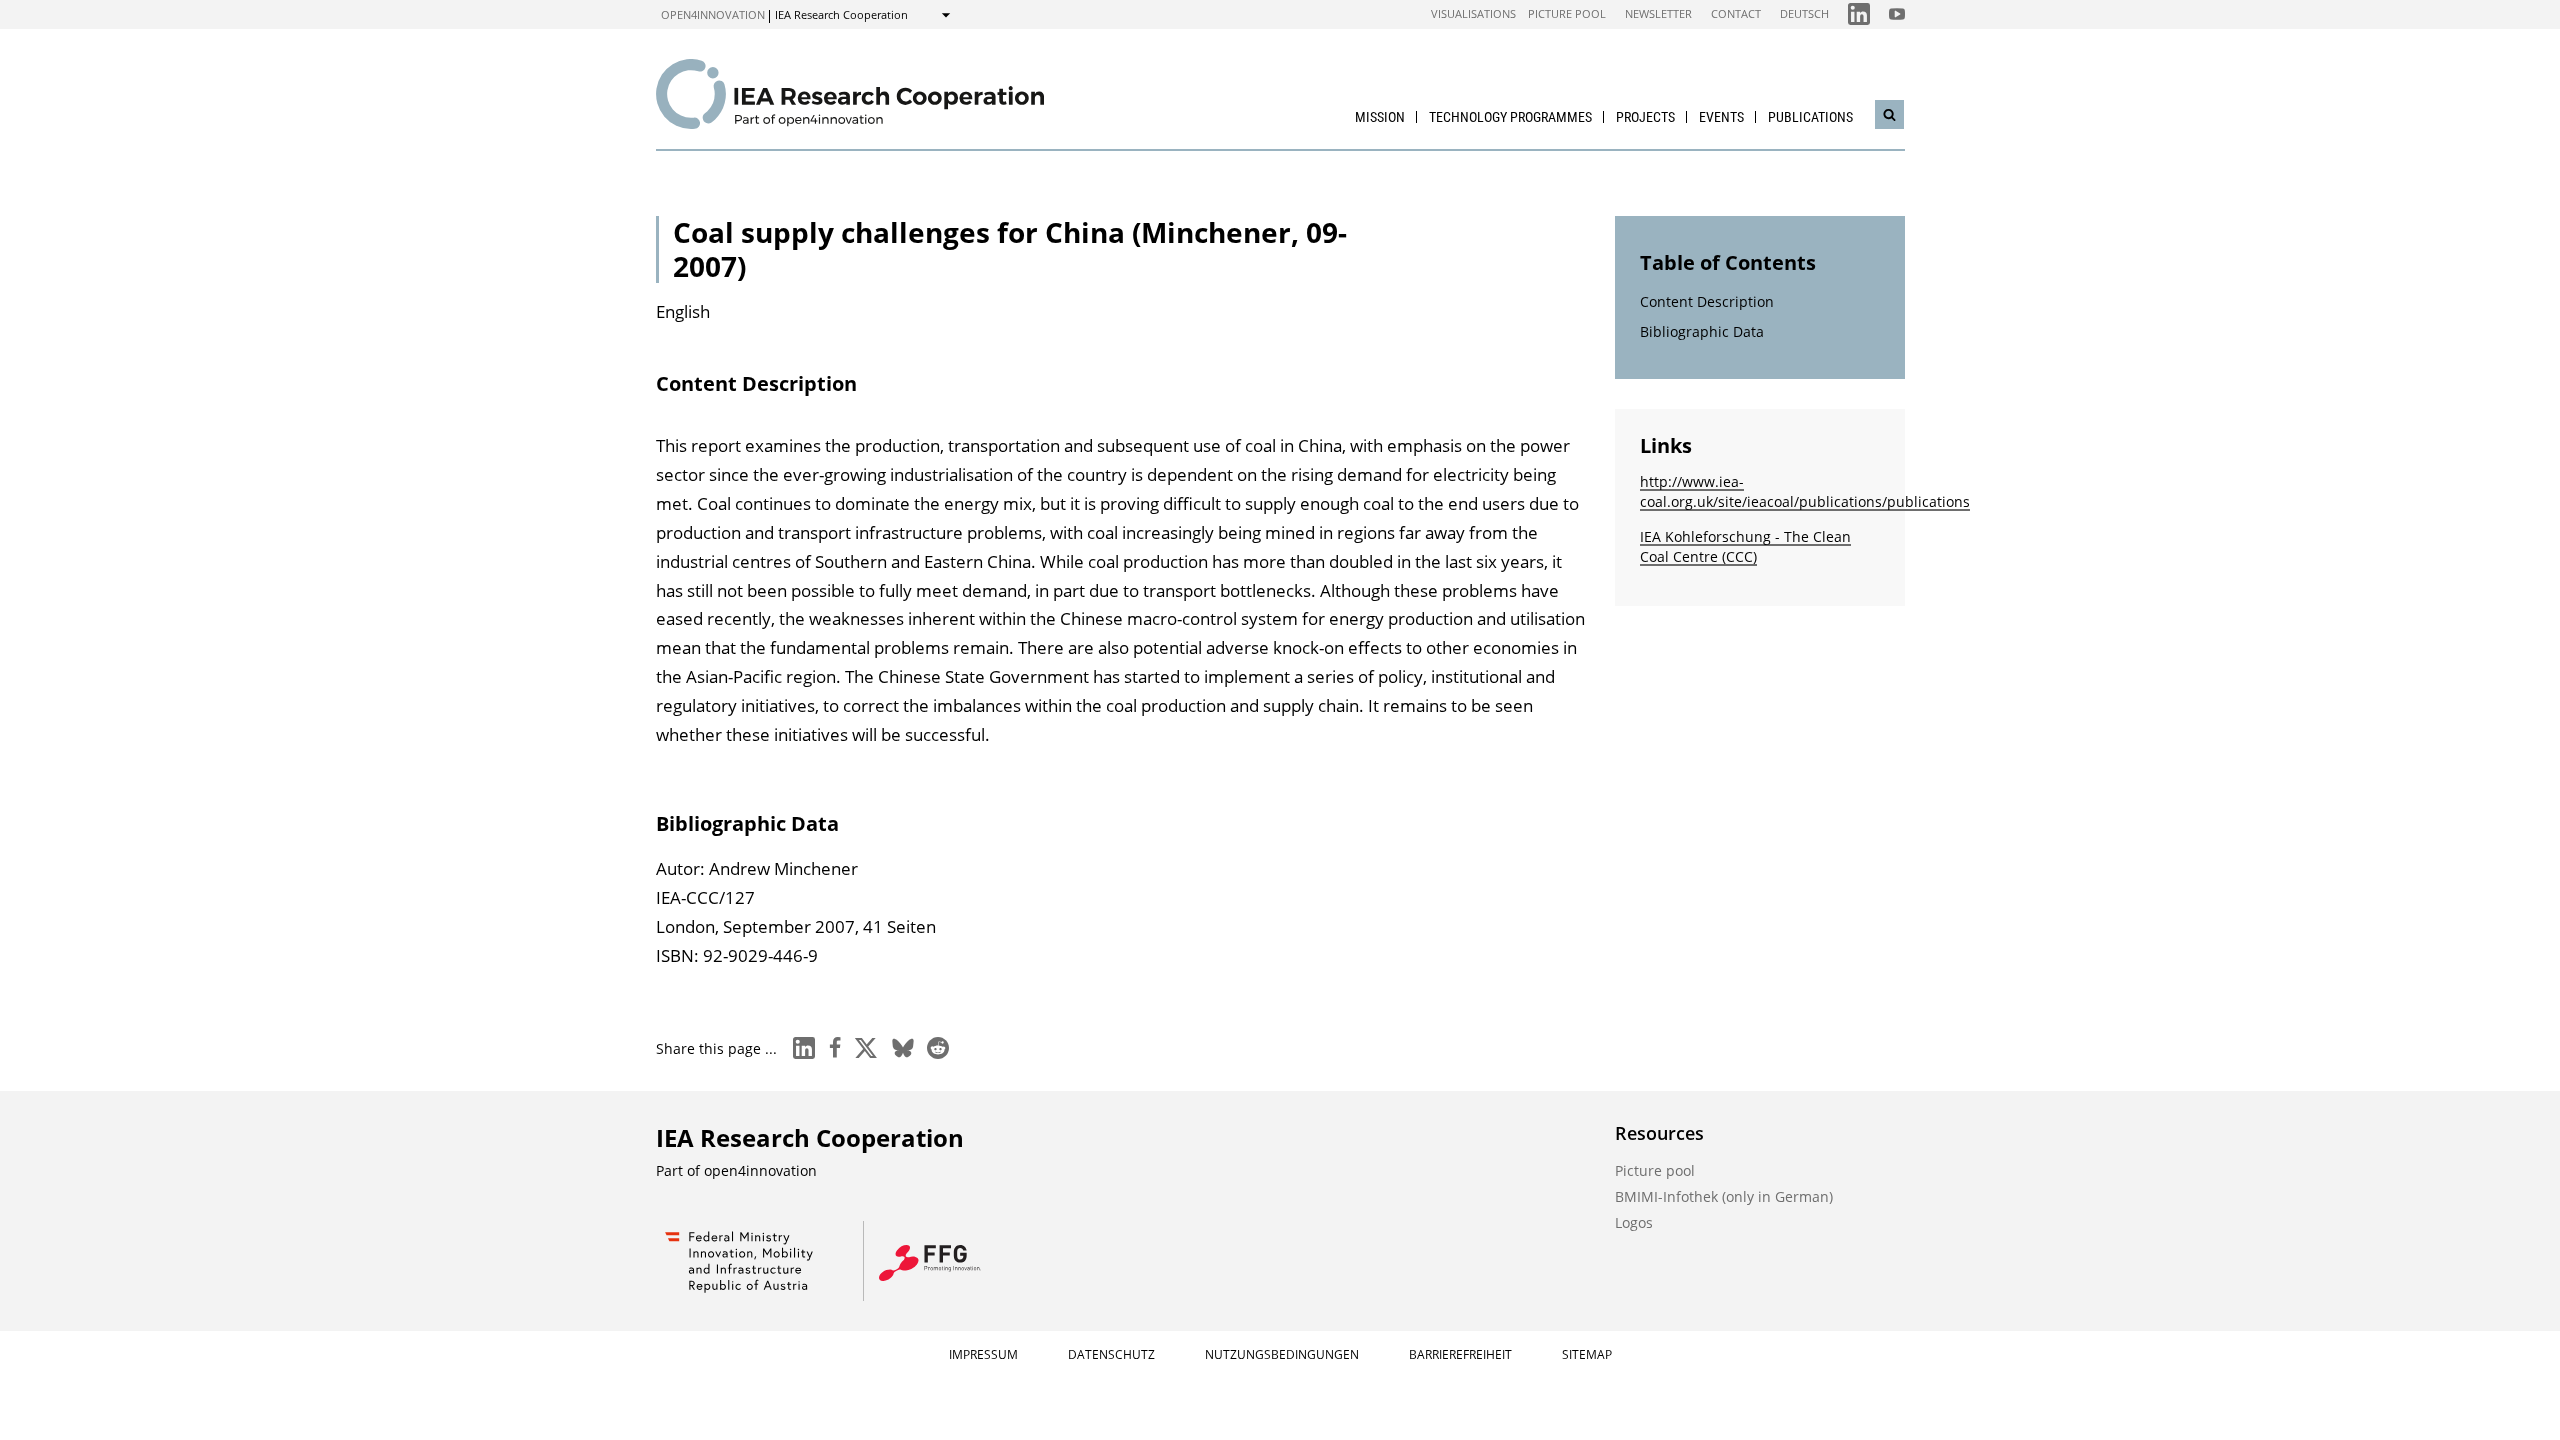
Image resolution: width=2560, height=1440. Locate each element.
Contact (1736, 13)
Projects (1645, 117)
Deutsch (1804, 13)
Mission (1380, 117)
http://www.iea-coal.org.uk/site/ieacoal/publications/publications (1805, 491)
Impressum (983, 1354)
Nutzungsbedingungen (1282, 1354)
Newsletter (1658, 13)
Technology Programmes (1510, 117)
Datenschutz (1111, 1354)
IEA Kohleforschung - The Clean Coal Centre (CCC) (1745, 546)
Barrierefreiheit (1460, 1354)
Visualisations (1473, 13)
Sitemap (1587, 1354)
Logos (1634, 1222)
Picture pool (1567, 13)
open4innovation (713, 14)
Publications (1810, 117)
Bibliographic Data (1702, 331)
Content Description (1707, 301)
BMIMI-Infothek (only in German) (1724, 1196)
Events (1721, 117)
